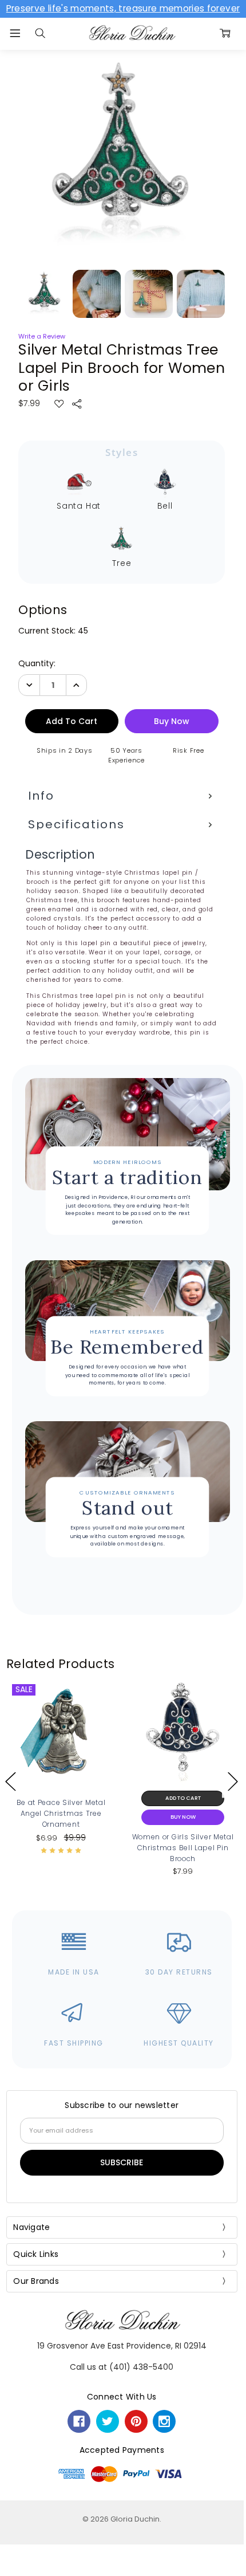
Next (233, 1781)
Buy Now (61, 1817)
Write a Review (42, 337)
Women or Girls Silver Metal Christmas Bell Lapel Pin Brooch (61, 1848)
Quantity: (37, 663)
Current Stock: (53, 631)
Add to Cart (61, 1798)
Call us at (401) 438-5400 (122, 2367)
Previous (11, 1781)
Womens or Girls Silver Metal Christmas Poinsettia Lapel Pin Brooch (183, 1848)
